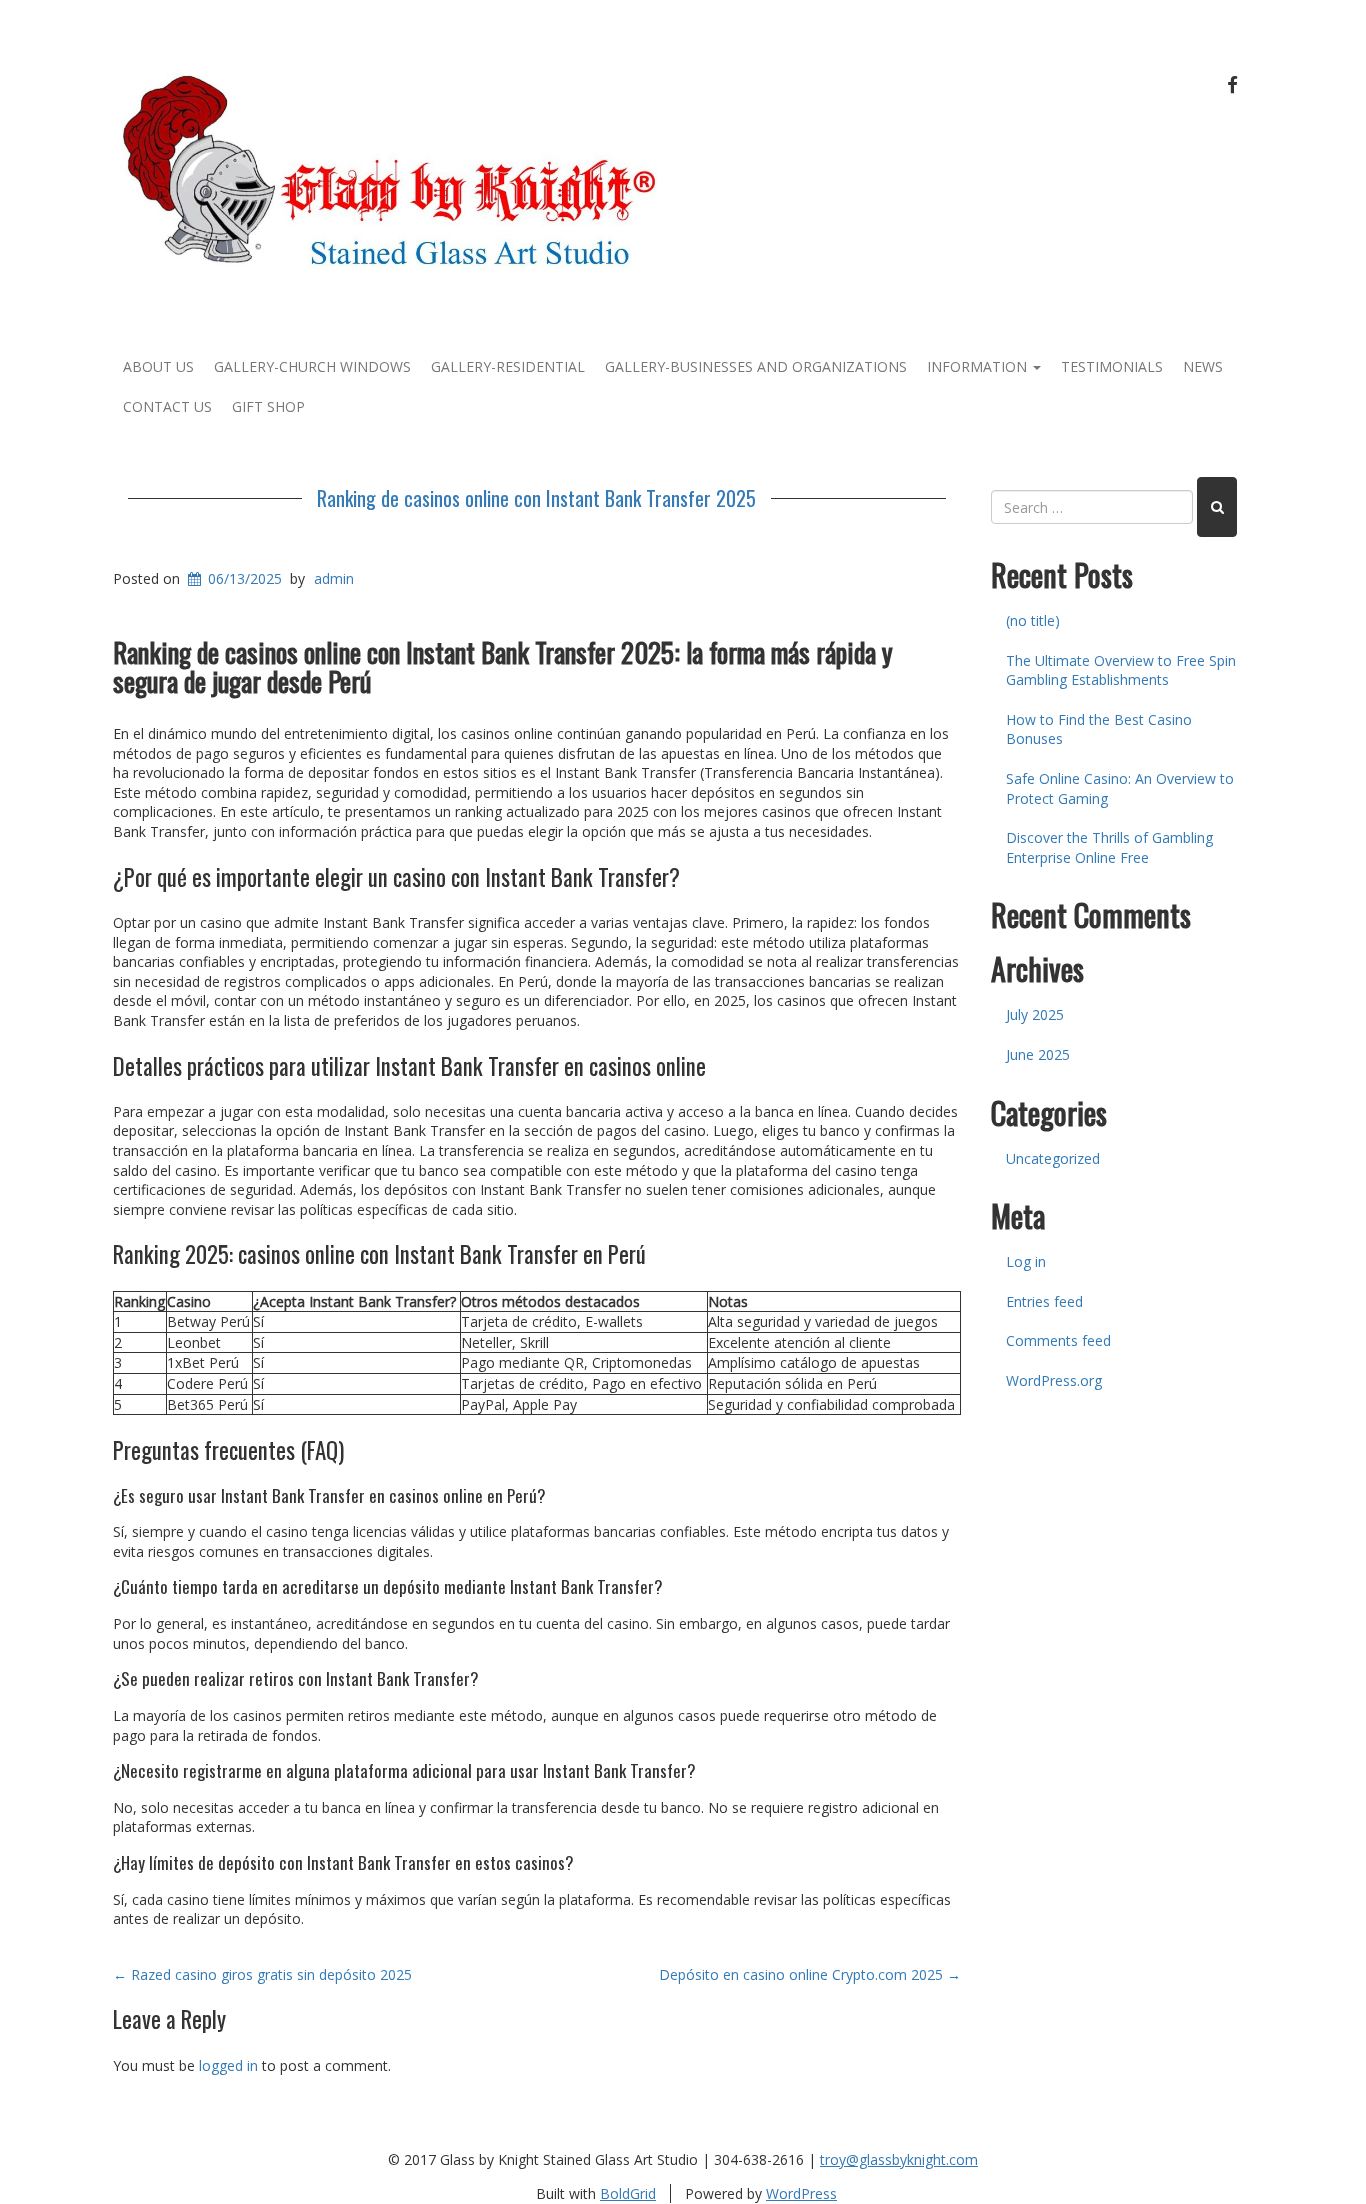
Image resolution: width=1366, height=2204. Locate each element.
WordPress (801, 2193)
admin (334, 578)
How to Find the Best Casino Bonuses (1099, 729)
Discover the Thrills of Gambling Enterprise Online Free (1109, 847)
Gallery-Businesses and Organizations (756, 366)
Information (979, 366)
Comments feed (1058, 1340)
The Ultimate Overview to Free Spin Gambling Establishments (1121, 670)
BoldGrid (628, 2193)
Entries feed (1044, 1301)
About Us (158, 366)
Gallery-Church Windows (312, 366)
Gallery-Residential (508, 366)
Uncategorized (1053, 1158)
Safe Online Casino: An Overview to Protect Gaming (1120, 788)
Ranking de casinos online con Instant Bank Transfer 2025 (536, 498)
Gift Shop (268, 406)
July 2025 (1035, 1014)
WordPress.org (1054, 1380)
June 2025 (1038, 1054)
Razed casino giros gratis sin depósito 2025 (262, 1974)
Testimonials (1112, 366)
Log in (1026, 1261)
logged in (228, 2065)
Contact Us (167, 406)
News (1203, 366)
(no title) (1033, 620)
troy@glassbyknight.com (899, 2159)
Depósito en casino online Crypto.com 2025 (810, 1974)
